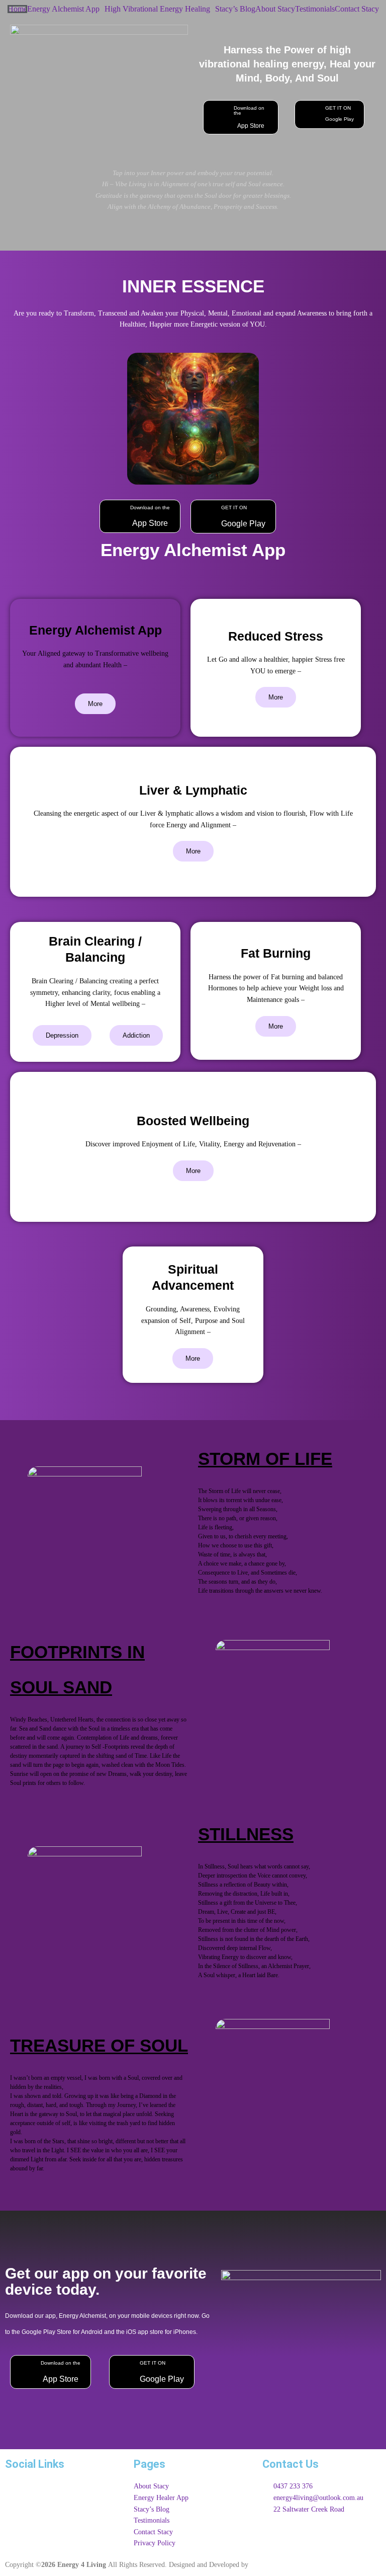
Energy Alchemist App (63, 9)
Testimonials (315, 9)
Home (17, 9)
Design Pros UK (274, 2565)
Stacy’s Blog (235, 9)
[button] (66, 9)
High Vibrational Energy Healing (157, 9)
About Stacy (275, 9)
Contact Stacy (357, 9)
